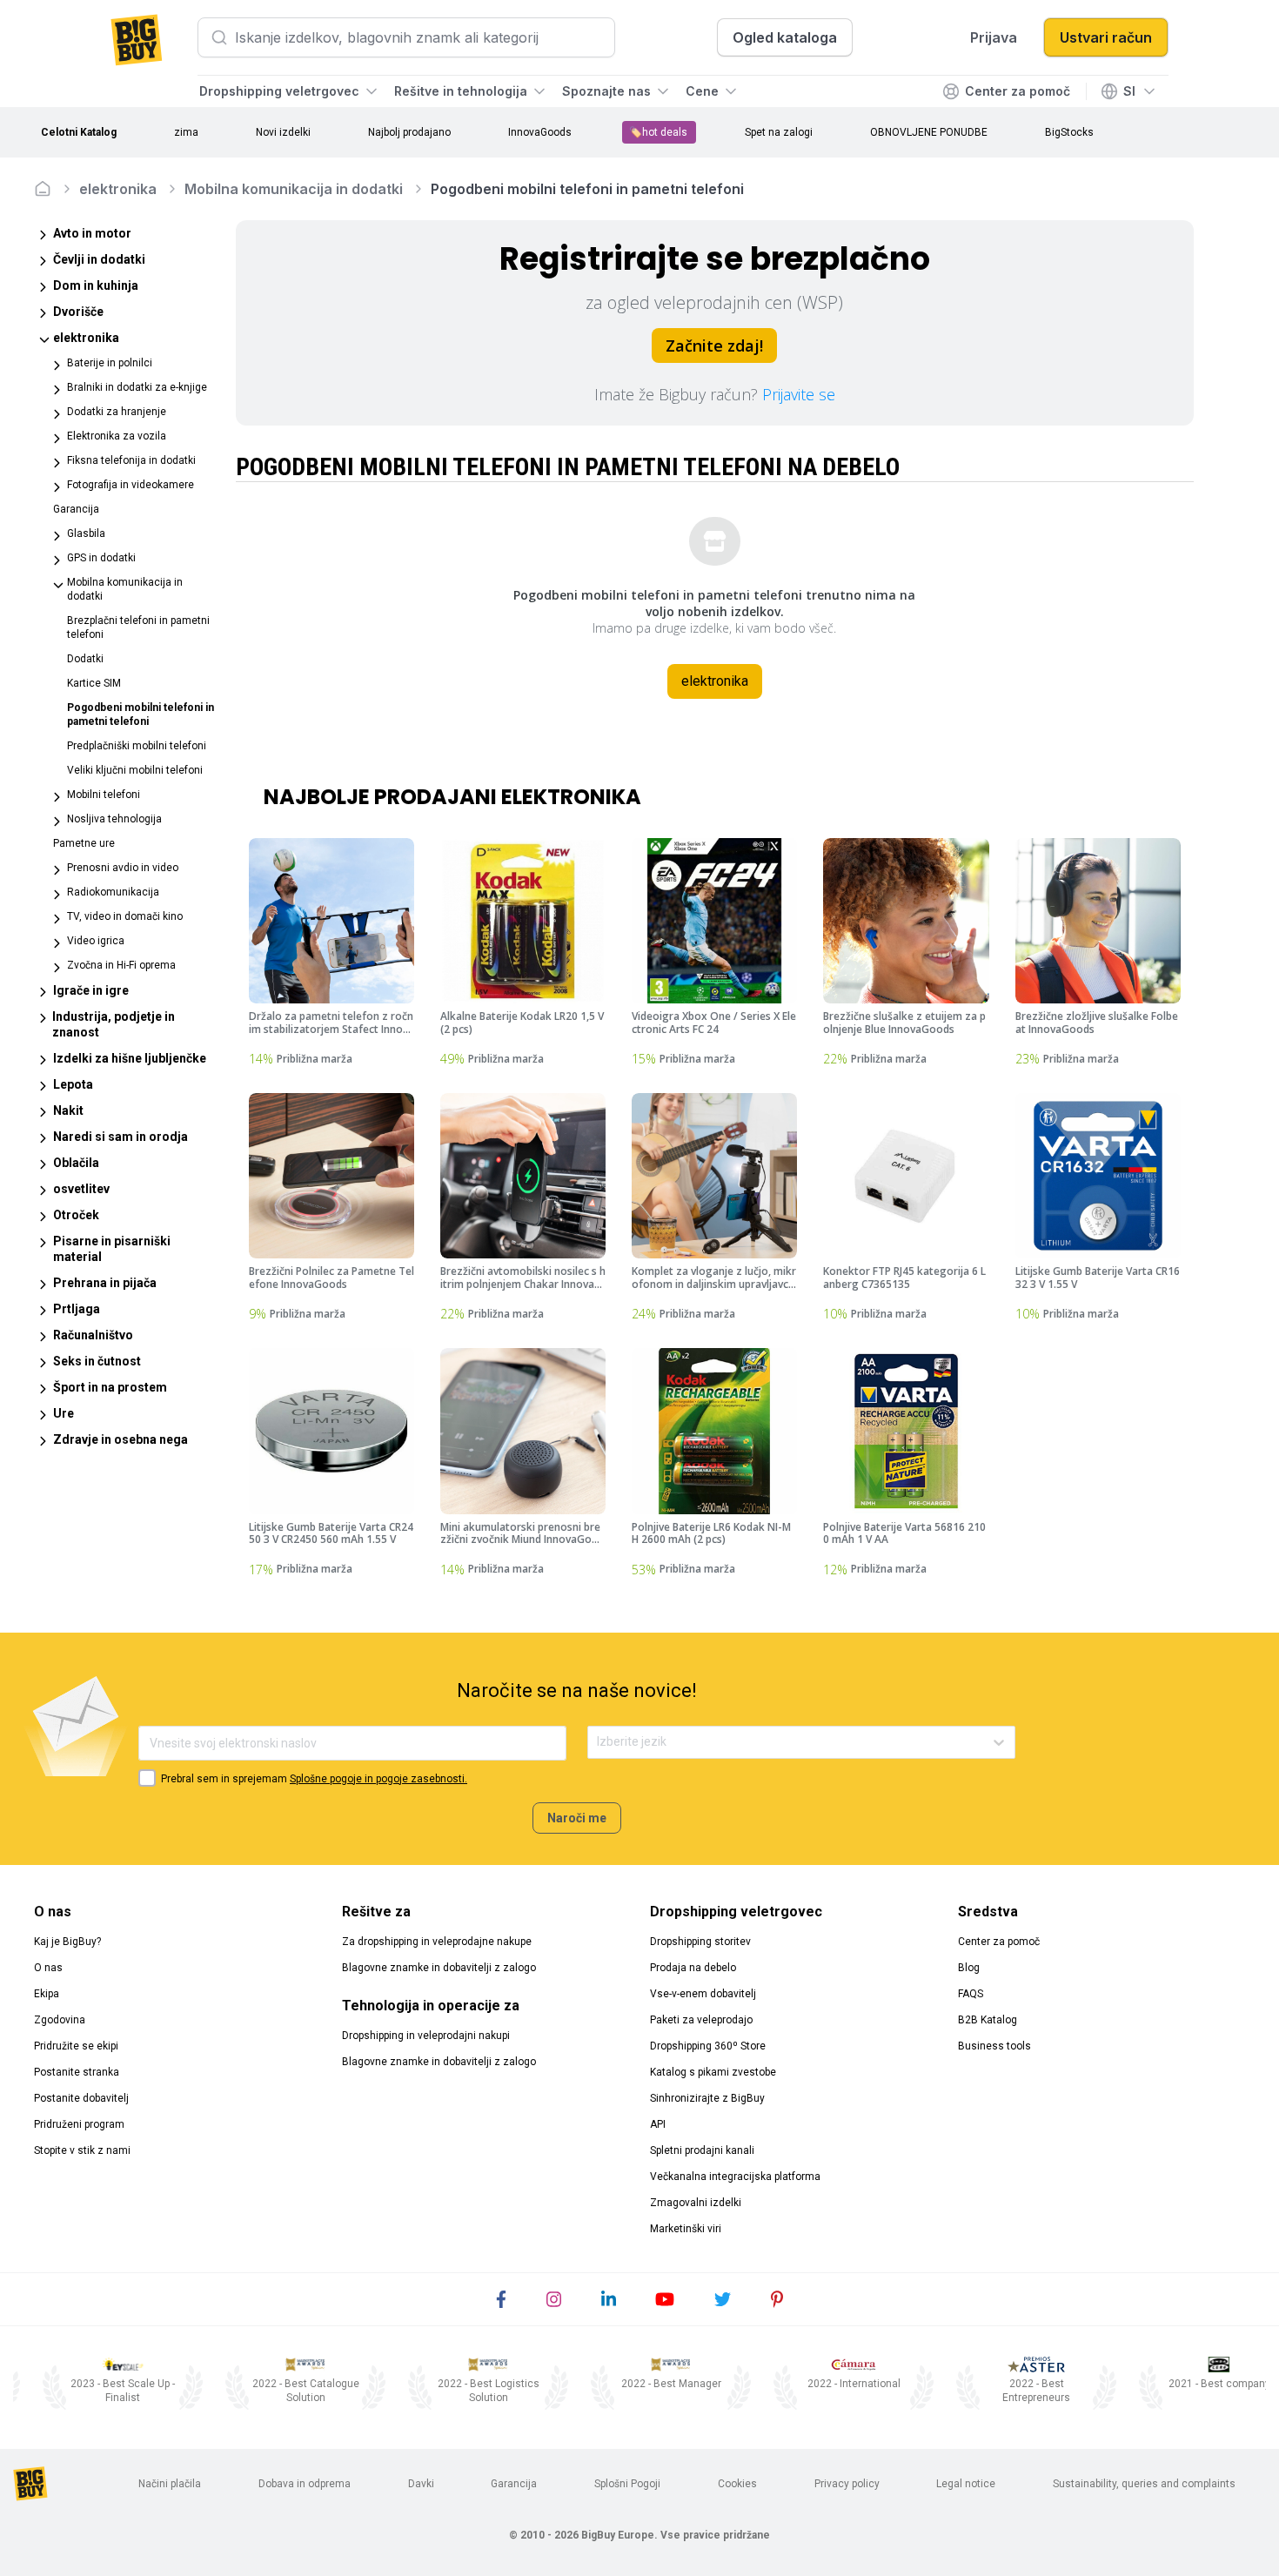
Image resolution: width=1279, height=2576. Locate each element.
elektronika (118, 189)
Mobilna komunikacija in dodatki (294, 189)
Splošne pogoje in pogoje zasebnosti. (378, 1779)
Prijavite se (799, 394)
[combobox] (598, 1742)
